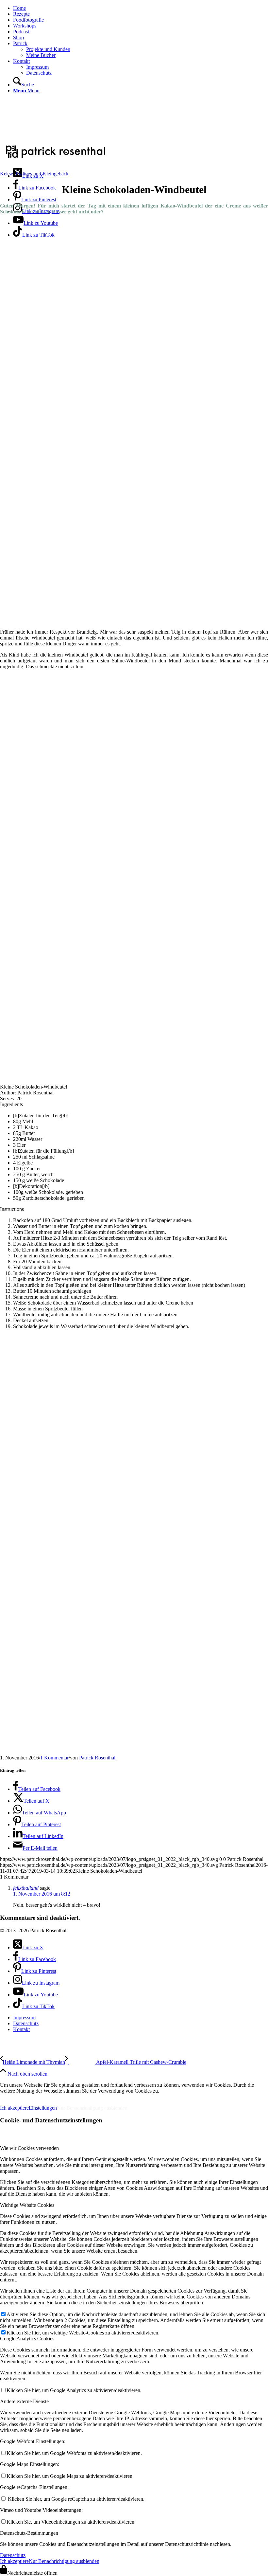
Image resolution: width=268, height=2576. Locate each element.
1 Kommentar (54, 1758)
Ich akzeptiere (14, 2108)
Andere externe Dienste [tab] (24, 2401)
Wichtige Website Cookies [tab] (27, 2205)
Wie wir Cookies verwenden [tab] (29, 2148)
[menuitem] (141, 8)
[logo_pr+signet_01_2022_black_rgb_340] (56, 159)
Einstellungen (43, 2108)
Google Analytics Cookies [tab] (27, 2339)
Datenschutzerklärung (71, 2097)
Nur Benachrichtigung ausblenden (92, 2108)
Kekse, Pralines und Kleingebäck (34, 174)
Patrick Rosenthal (97, 1758)
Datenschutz (13, 2555)
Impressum (16, 2097)
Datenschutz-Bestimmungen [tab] (29, 2533)
